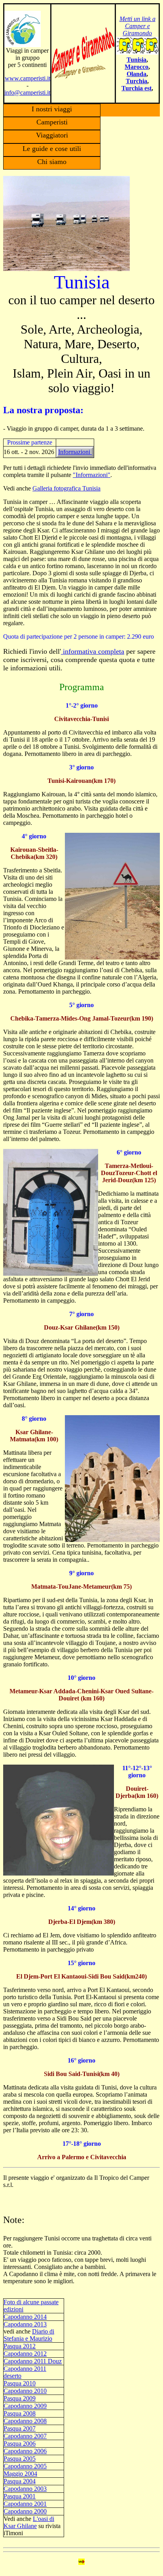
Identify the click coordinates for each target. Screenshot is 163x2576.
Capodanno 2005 (25, 2466)
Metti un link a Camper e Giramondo (137, 26)
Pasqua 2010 (20, 2383)
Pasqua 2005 (20, 2459)
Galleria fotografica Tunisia (66, 488)
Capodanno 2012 (25, 2354)
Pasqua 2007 (20, 2428)
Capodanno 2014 (25, 2317)
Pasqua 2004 (20, 2481)
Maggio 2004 (20, 2474)
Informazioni (75, 452)
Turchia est (136, 88)
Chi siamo (52, 162)
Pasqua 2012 (20, 2346)
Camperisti (52, 122)
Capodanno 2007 (25, 2436)
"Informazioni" (92, 475)
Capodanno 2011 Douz (33, 2361)
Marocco (136, 67)
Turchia (136, 81)
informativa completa (93, 651)
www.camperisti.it (27, 78)
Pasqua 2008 (20, 2413)
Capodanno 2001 (25, 2504)
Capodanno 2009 (25, 2406)
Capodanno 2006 (25, 2451)
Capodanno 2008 (25, 2421)
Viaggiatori (52, 135)
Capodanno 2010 (25, 2391)
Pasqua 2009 (20, 2398)
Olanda (136, 74)
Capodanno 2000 (25, 2511)
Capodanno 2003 (25, 2489)
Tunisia (136, 60)
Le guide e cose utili (52, 149)
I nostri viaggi (52, 109)
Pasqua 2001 (20, 2496)
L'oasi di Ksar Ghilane (29, 2522)
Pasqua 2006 (20, 2443)
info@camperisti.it (27, 93)
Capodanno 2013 (25, 2324)
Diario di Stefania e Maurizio (29, 2335)
